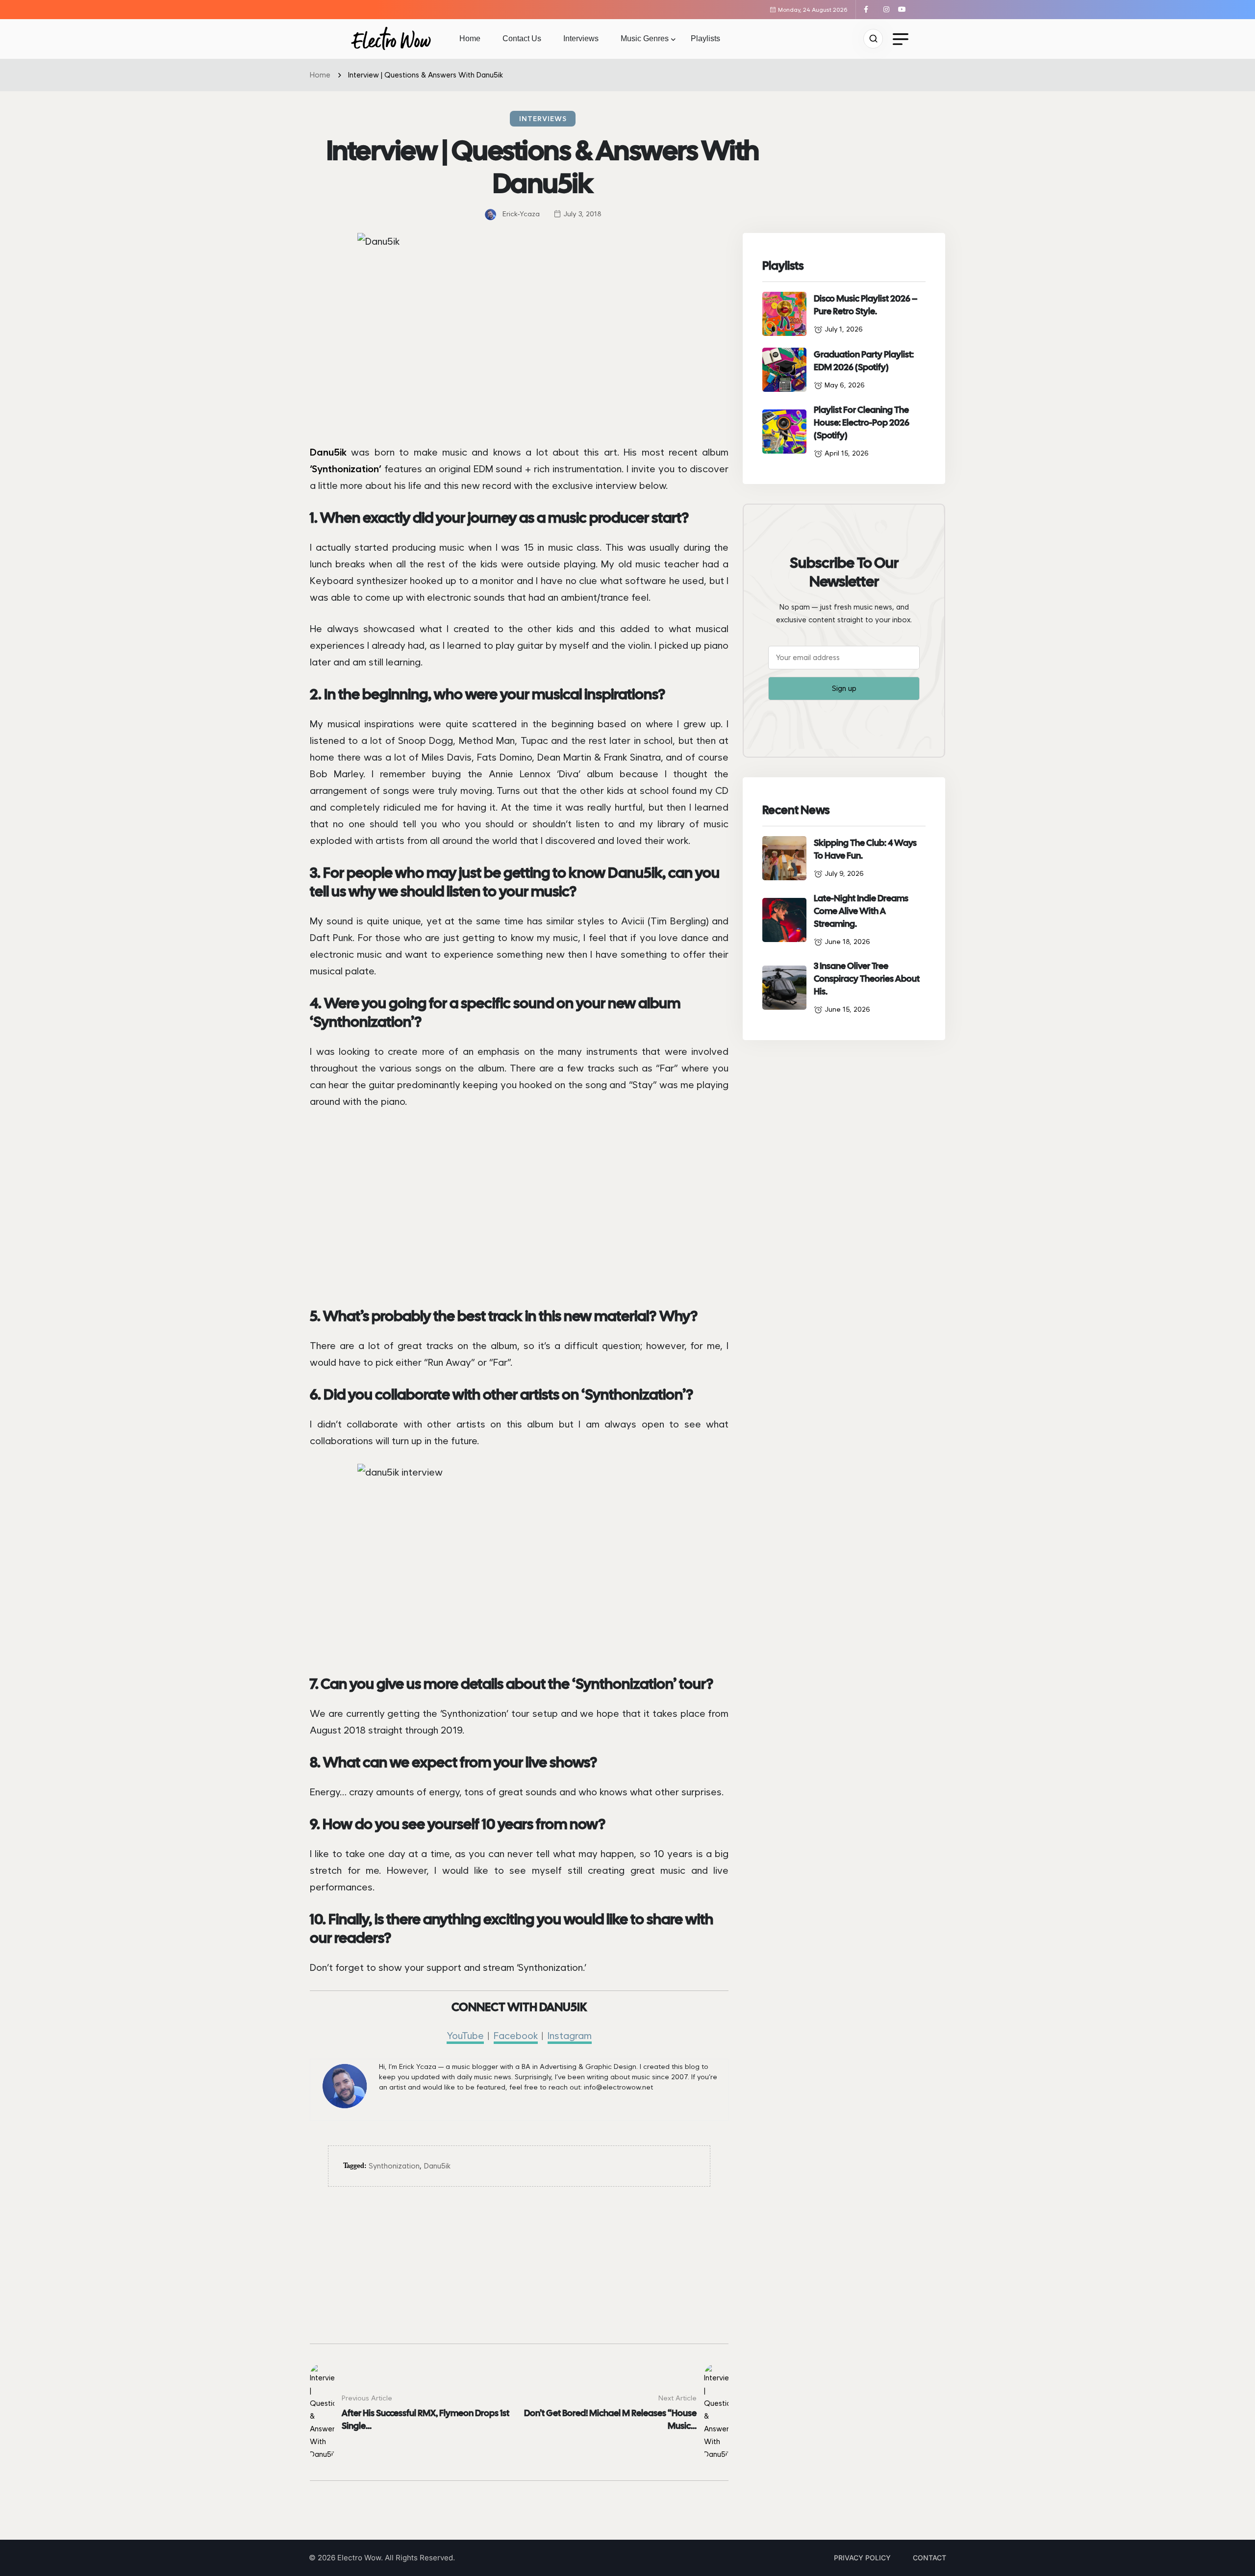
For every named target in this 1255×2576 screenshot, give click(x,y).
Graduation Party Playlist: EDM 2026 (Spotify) (864, 361)
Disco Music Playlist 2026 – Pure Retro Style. (866, 305)
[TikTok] (879, 9)
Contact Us (522, 38)
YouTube (465, 2036)
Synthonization (394, 2166)
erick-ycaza (521, 214)
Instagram (570, 2036)
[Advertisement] (519, 2275)
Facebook (516, 2036)
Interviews (581, 38)
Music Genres (645, 38)
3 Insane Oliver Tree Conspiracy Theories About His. (867, 979)
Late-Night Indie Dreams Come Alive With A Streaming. (861, 911)
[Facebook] (870, 9)
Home (470, 38)
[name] (391, 39)
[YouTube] (903, 9)
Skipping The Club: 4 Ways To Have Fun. (865, 849)
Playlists (705, 38)
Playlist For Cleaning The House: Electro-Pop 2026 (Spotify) (862, 422)
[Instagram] (890, 9)
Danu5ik (437, 2166)
